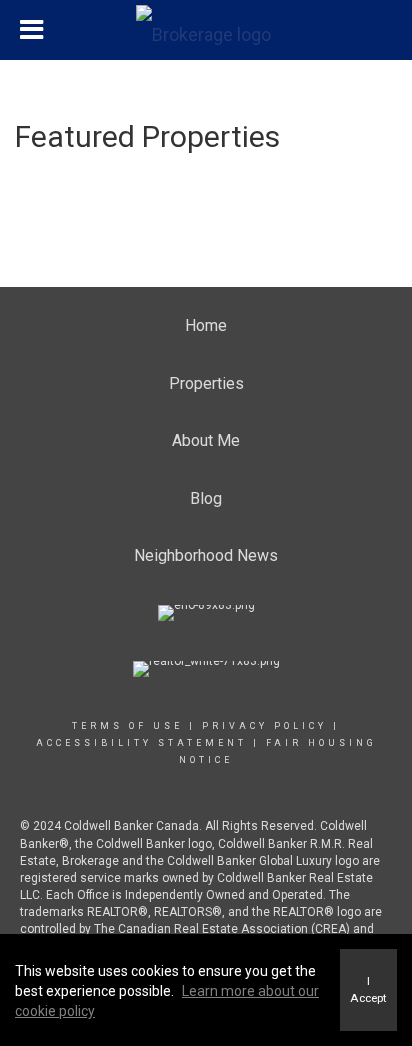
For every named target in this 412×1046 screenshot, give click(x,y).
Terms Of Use (127, 726)
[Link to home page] (206, 30)
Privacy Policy (264, 726)
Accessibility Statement (141, 743)
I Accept (368, 989)
